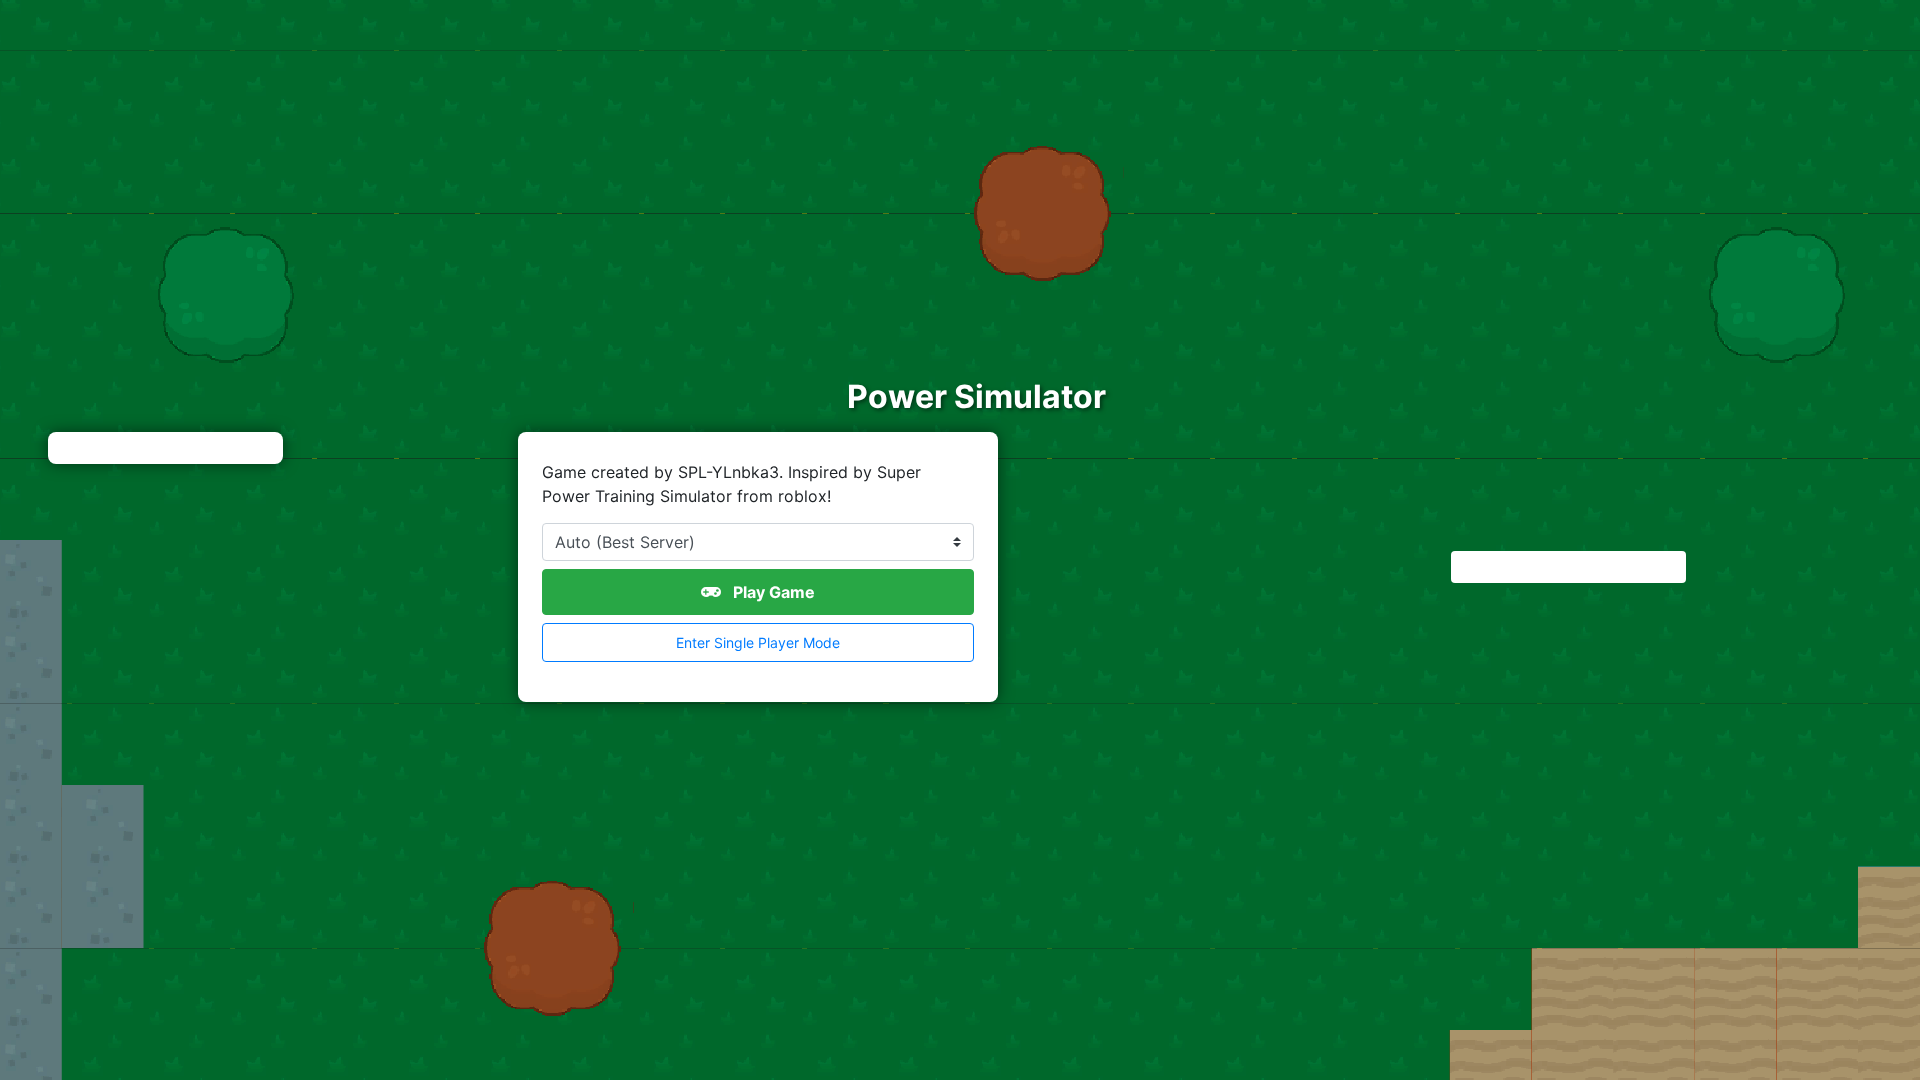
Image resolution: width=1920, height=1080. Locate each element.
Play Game (772, 592)
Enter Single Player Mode (758, 642)
